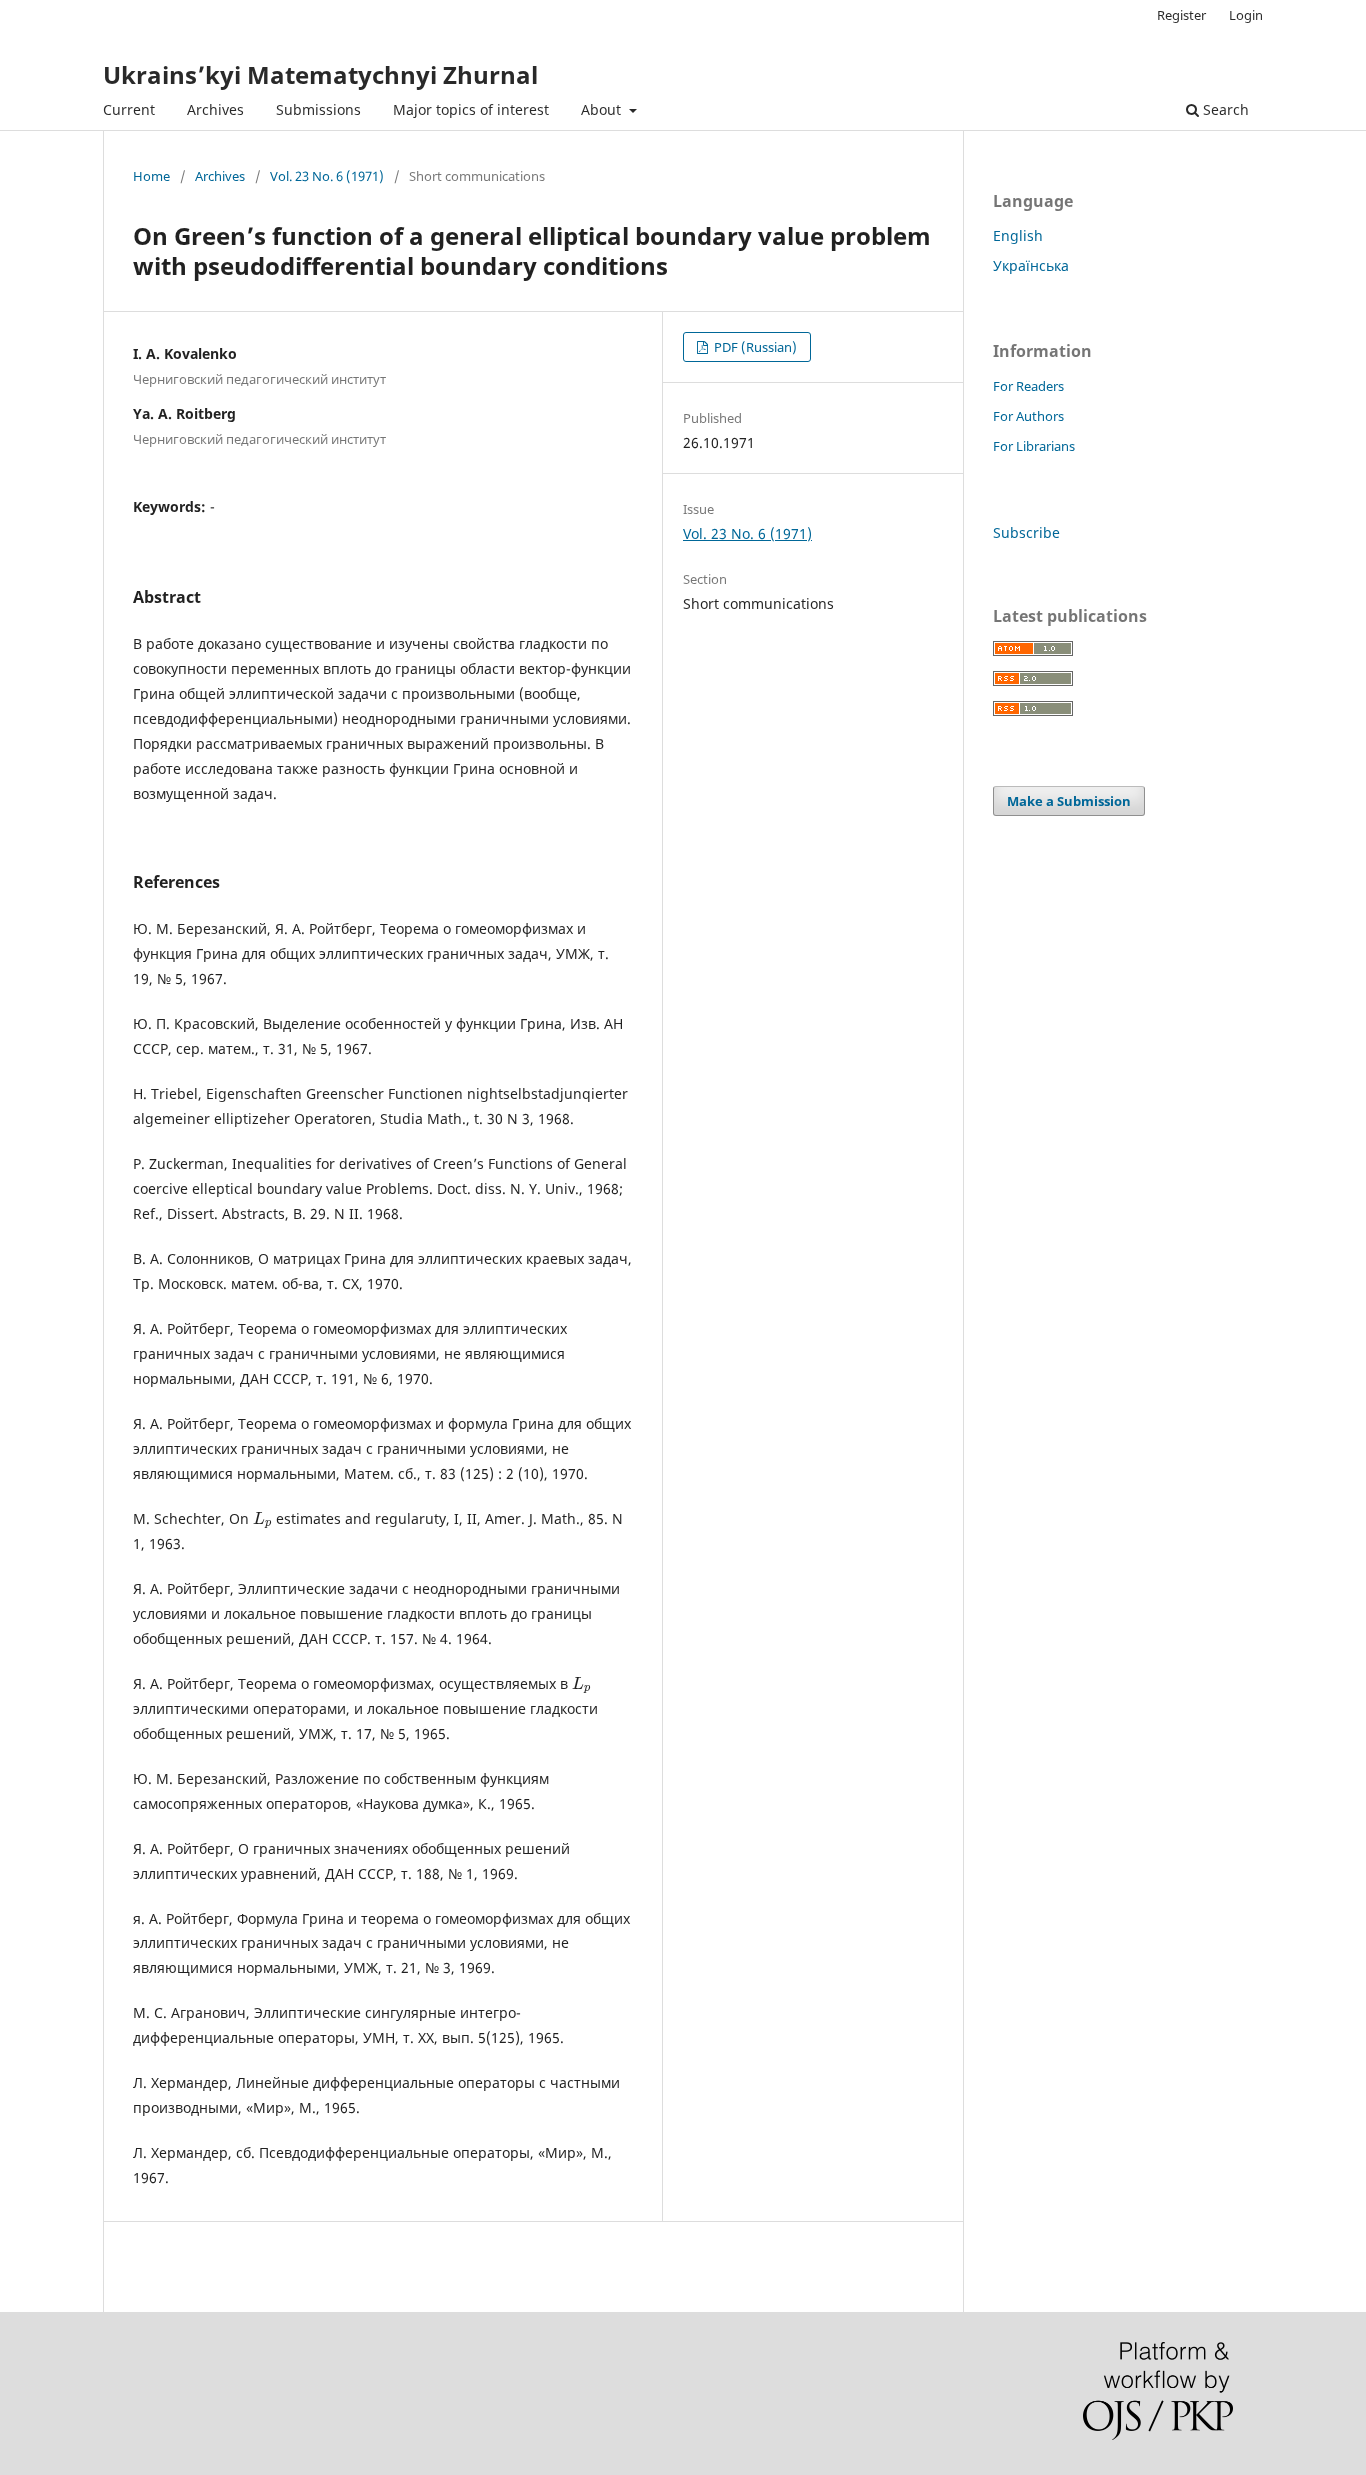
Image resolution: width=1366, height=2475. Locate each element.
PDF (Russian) (754, 347)
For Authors (1028, 416)
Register (1181, 15)
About (603, 109)
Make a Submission (1069, 801)
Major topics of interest (471, 109)
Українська (1031, 265)
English (1018, 235)
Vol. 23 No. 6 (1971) (327, 176)
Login (1246, 15)
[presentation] (262, 1518)
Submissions (318, 109)
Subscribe (1026, 532)
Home (151, 176)
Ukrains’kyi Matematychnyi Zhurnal (320, 74)
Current (129, 109)
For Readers (1028, 386)
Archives (215, 109)
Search (1224, 109)
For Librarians (1034, 446)
